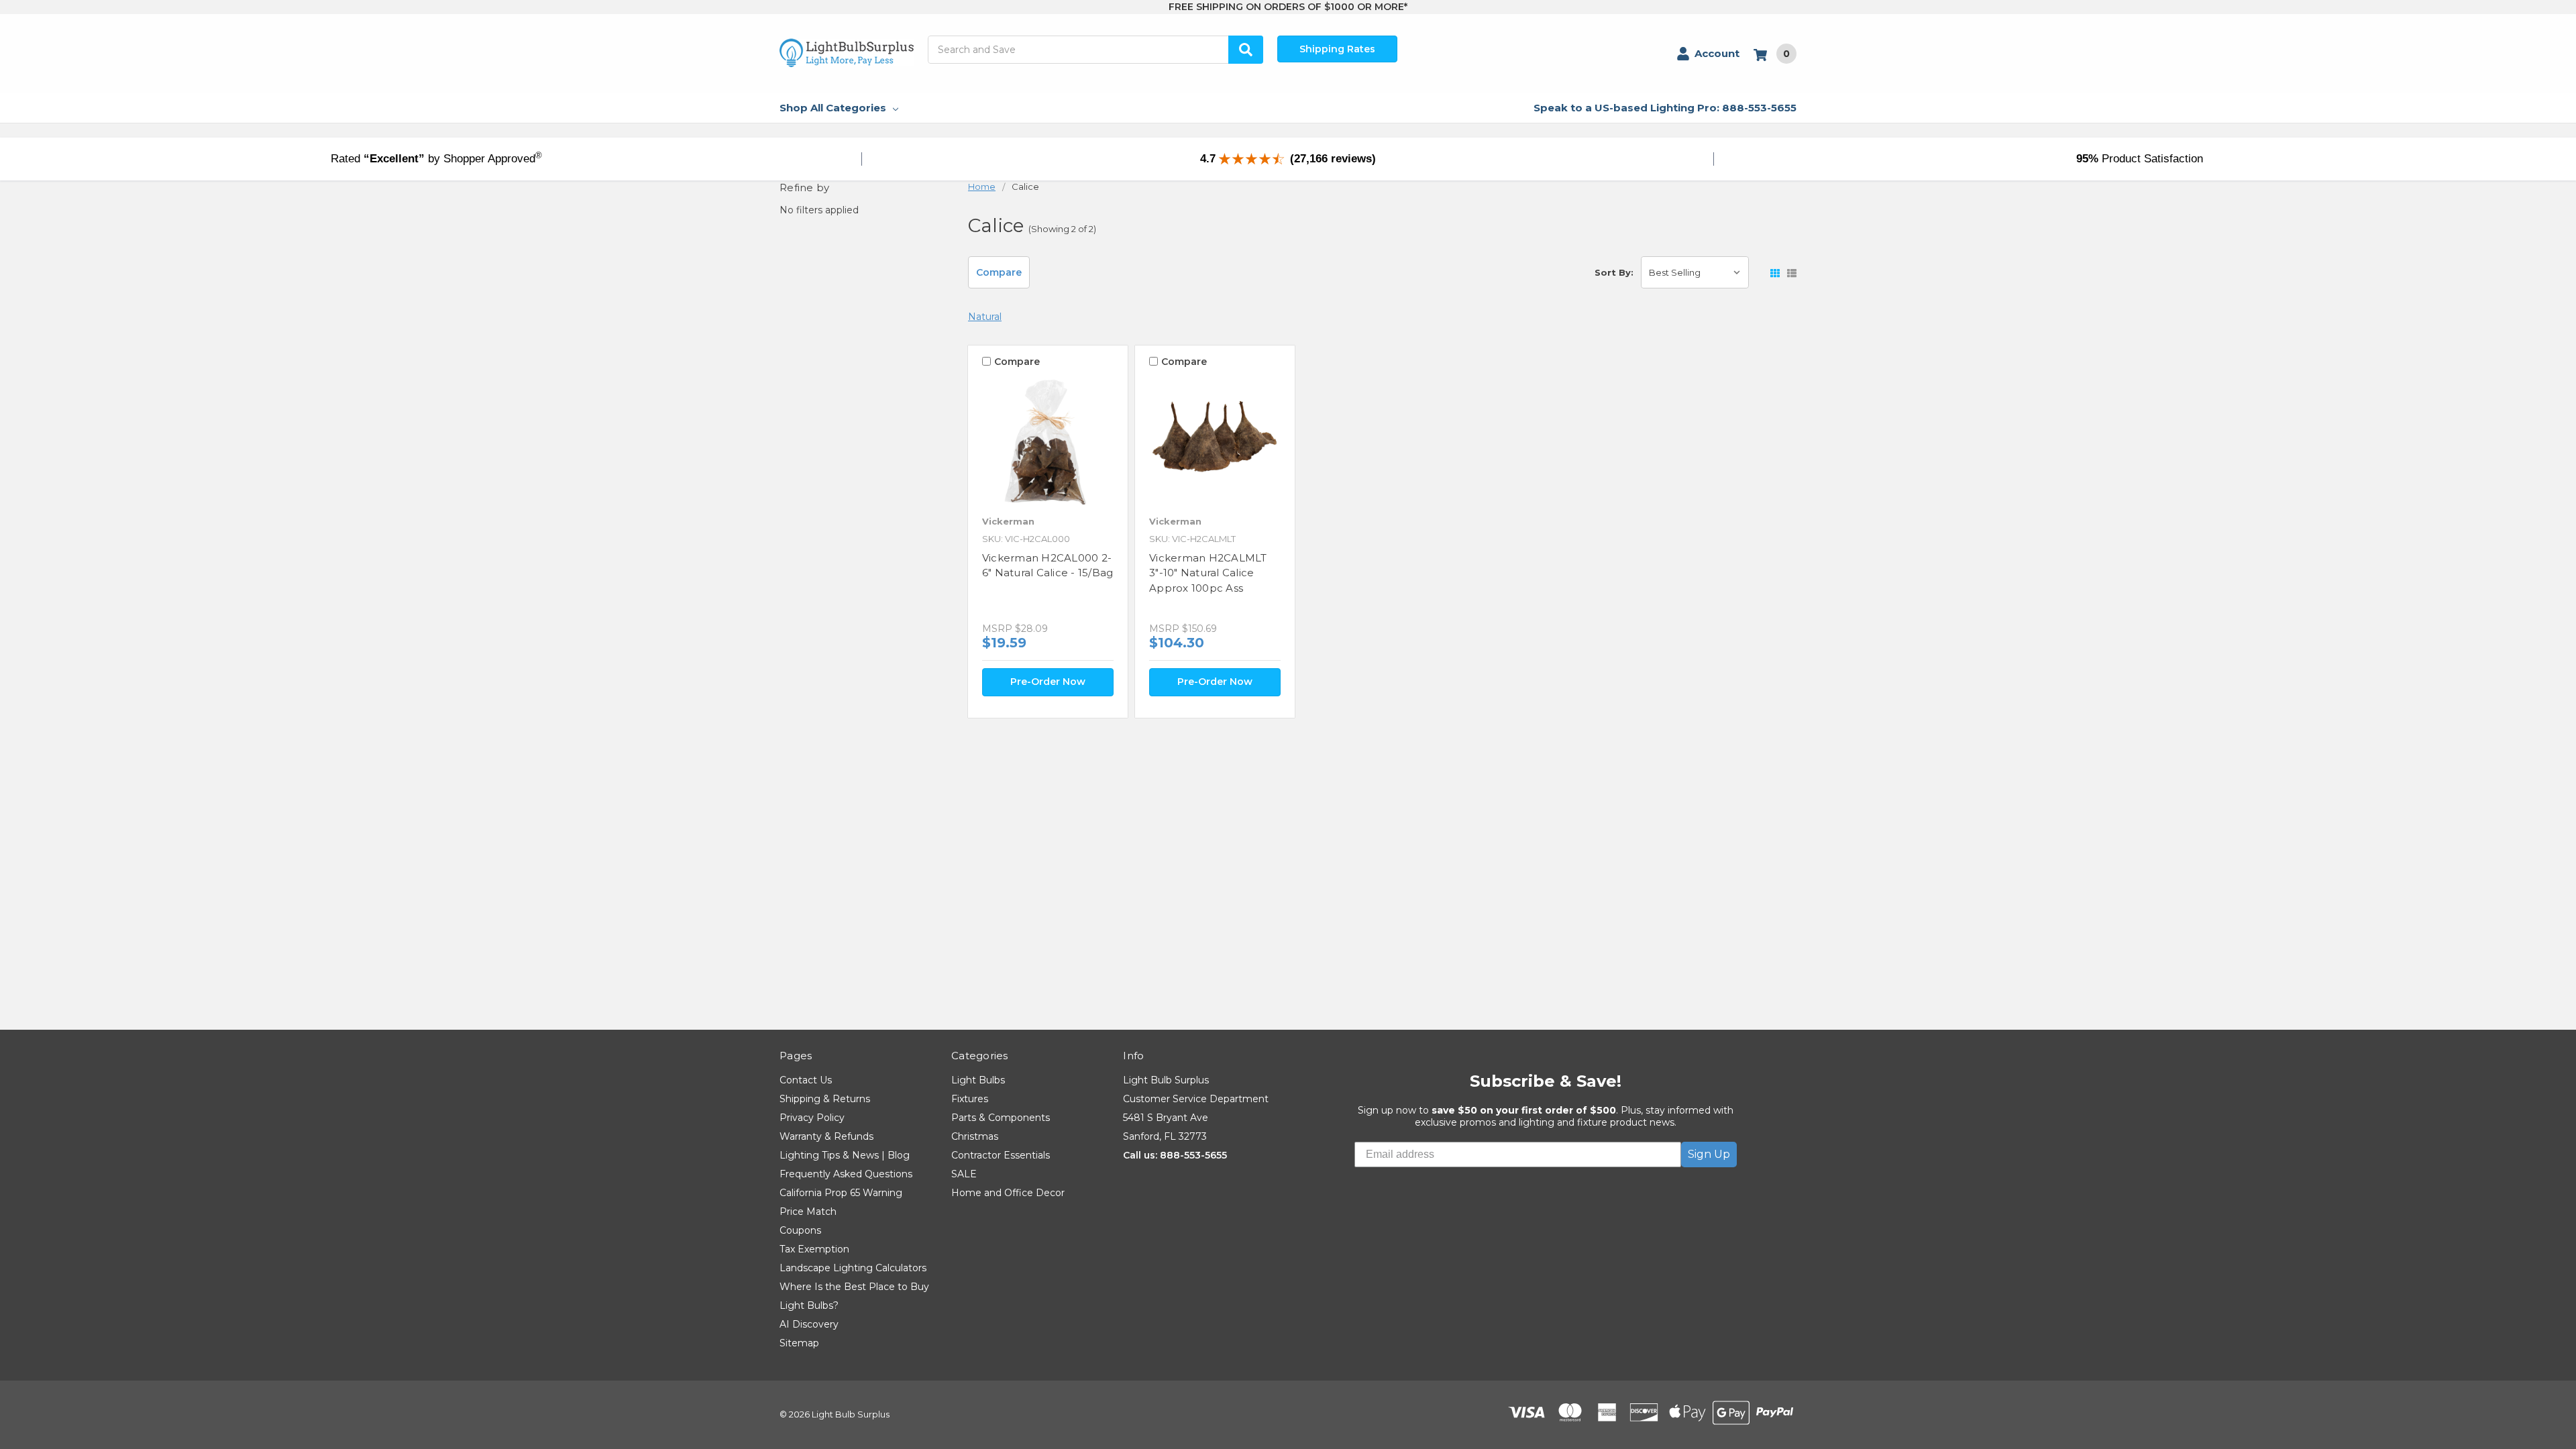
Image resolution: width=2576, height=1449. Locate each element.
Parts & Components (1001, 1118)
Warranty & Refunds (826, 1136)
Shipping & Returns (825, 1099)
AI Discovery (809, 1324)
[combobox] (1095, 50)
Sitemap (799, 1343)
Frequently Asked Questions (846, 1174)
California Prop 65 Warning (841, 1193)
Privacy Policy (812, 1118)
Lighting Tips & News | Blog (845, 1155)
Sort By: (1614, 272)
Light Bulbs (978, 1080)
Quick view (1048, 441)
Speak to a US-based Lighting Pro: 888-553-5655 (1665, 108)
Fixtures (970, 1099)
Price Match (808, 1212)
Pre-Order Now (1048, 682)
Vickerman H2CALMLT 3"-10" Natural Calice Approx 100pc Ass (1208, 573)
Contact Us (806, 1080)
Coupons (800, 1230)
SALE (964, 1174)
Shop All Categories (833, 108)
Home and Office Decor (1008, 1193)
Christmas (975, 1136)
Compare (999, 272)
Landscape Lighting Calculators (853, 1268)
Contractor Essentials (1001, 1155)
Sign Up (1709, 1154)
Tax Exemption (814, 1249)
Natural (985, 317)
